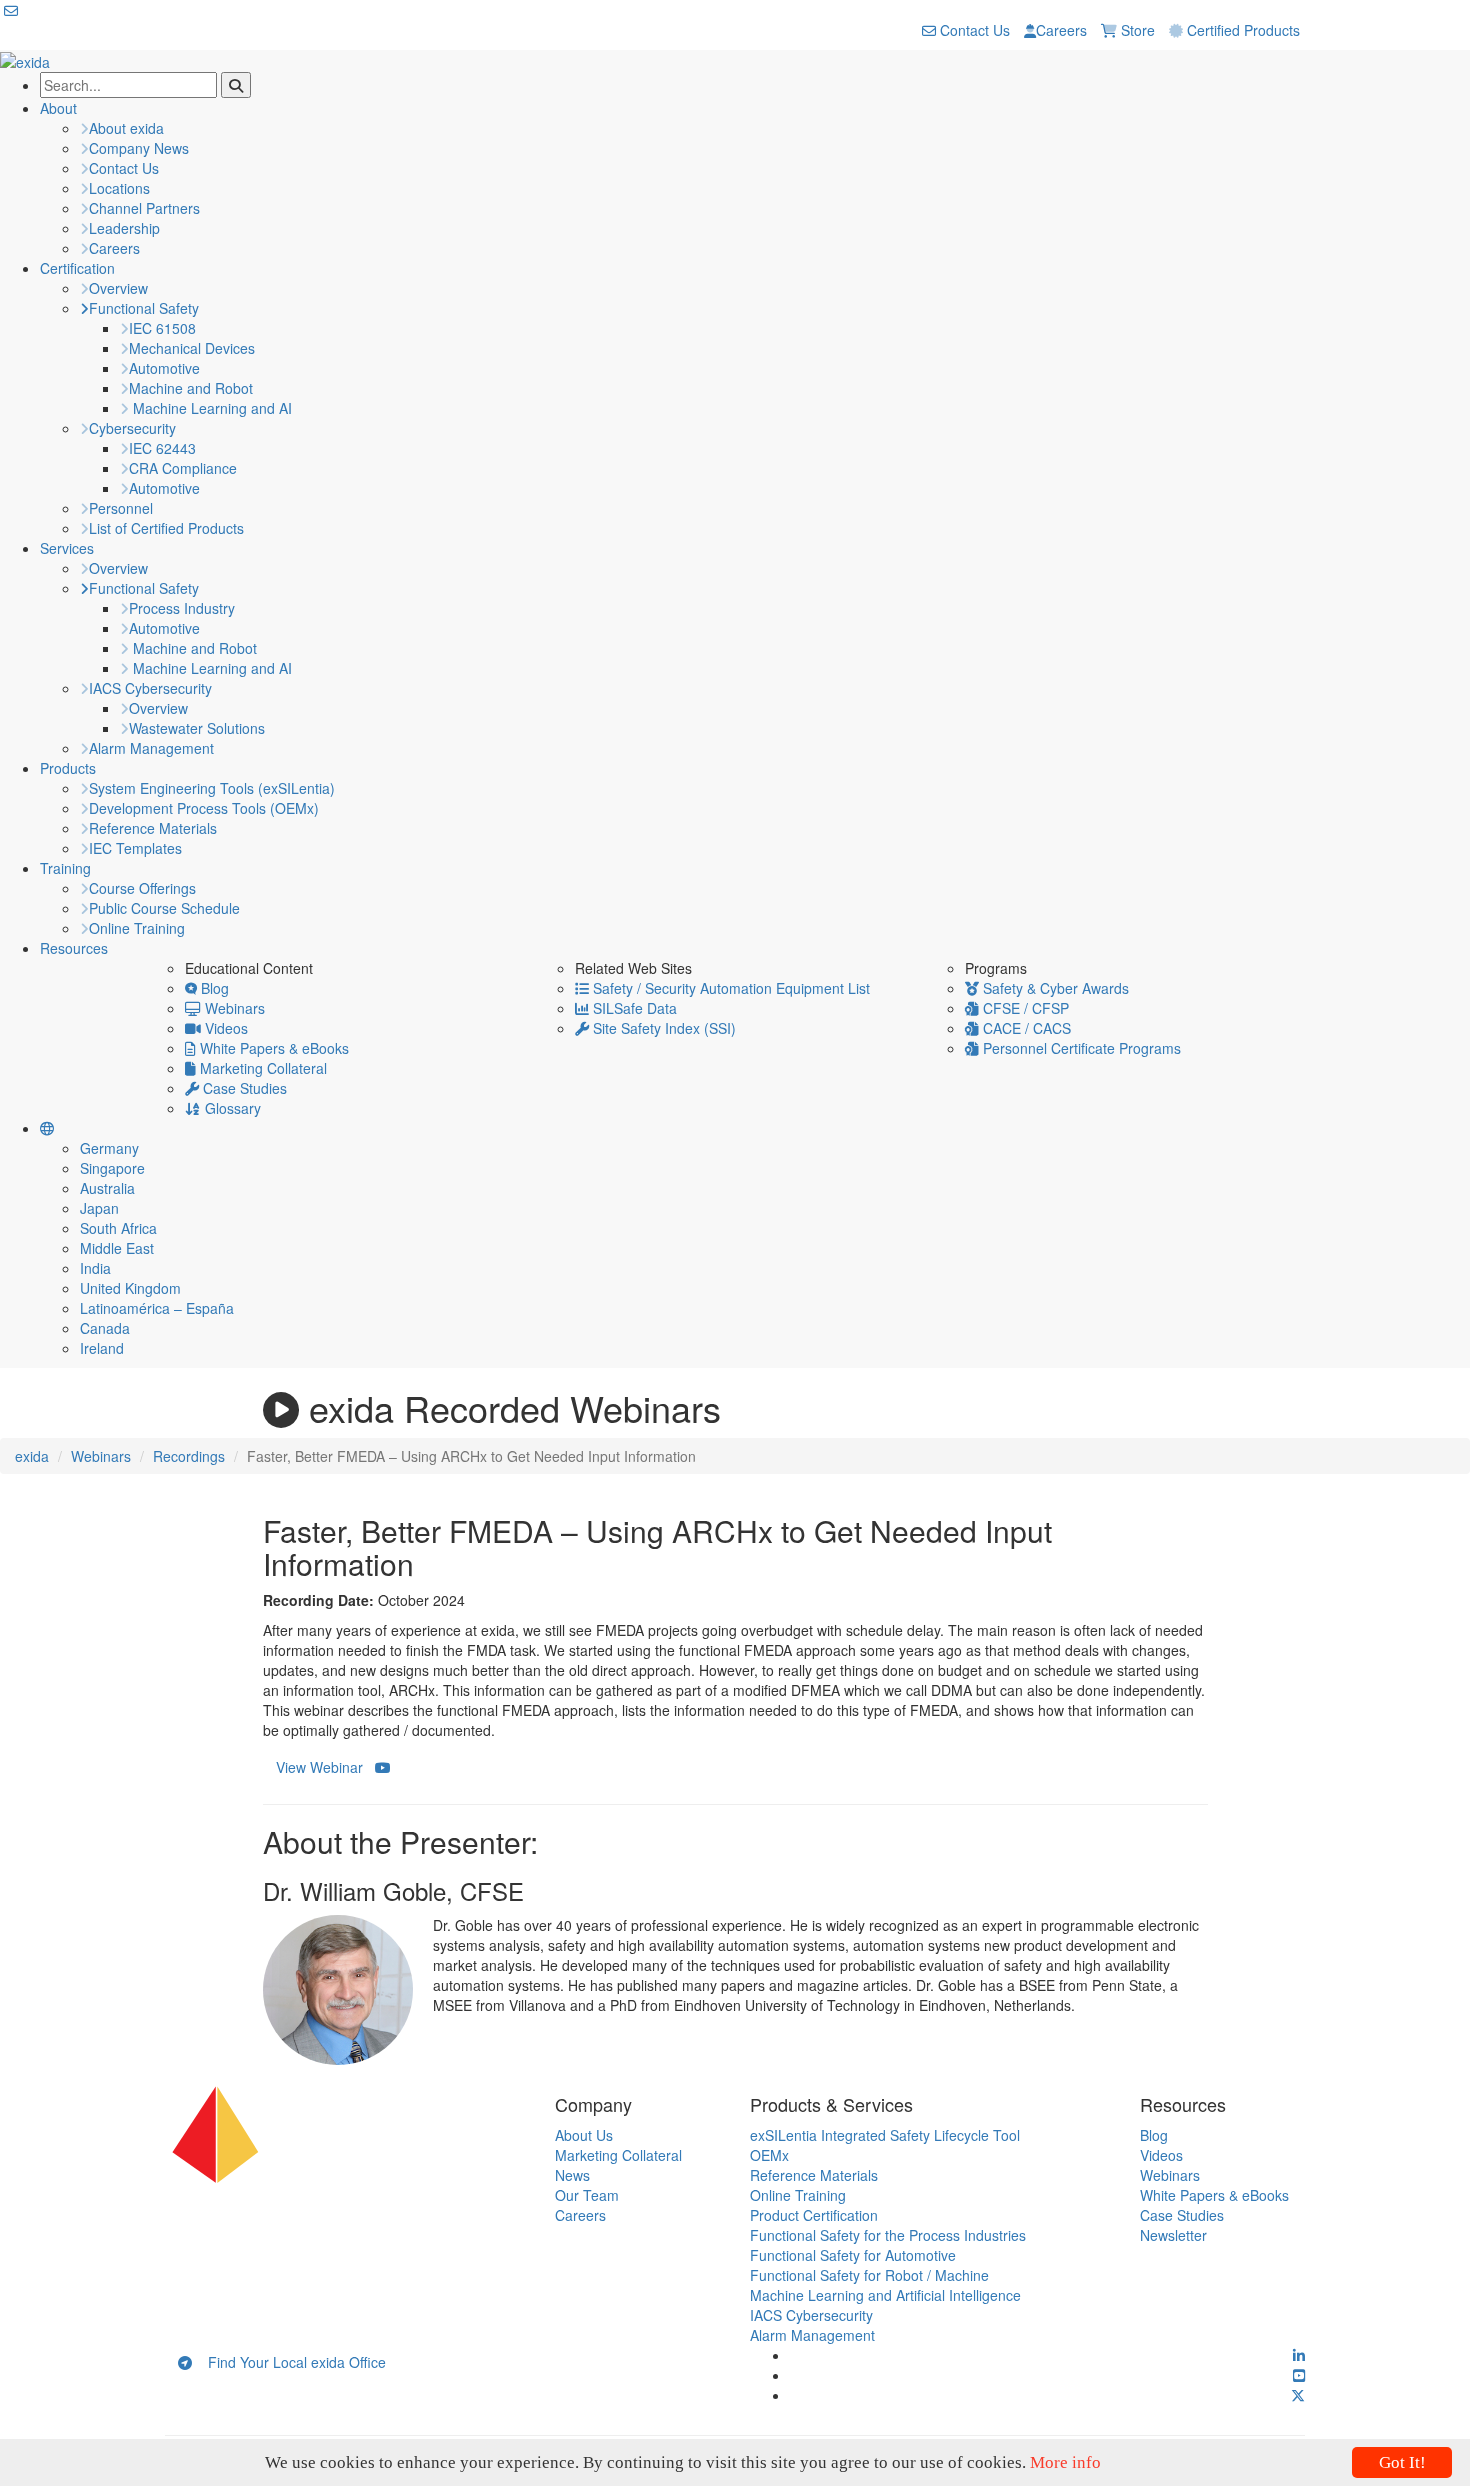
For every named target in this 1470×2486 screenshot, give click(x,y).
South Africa (118, 1228)
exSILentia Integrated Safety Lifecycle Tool (885, 2135)
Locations (119, 188)
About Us (584, 2135)
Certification (77, 268)
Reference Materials (153, 828)
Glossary (231, 1108)
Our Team (587, 2195)
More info (1065, 2462)
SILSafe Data (633, 1008)
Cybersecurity (132, 428)
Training (65, 868)
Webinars (233, 1008)
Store (1136, 30)
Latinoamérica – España (157, 1308)
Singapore (112, 1168)
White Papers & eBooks (272, 1048)
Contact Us (973, 30)
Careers (1061, 30)
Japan (99, 1208)
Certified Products (1241, 30)
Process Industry (182, 608)
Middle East (117, 1248)
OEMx (769, 2155)
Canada (105, 1328)
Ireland (102, 1348)
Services (67, 548)
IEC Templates (135, 848)
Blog (213, 988)
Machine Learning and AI (210, 408)
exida (32, 1456)
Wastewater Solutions (197, 728)
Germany (109, 1148)
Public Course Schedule (164, 908)
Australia (107, 1188)
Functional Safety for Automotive (853, 2255)
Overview (118, 288)
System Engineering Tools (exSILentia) (212, 788)
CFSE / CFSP (1024, 1008)
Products (68, 768)
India (95, 1268)
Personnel (121, 508)
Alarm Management (151, 748)
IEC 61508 (162, 328)
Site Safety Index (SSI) (662, 1028)
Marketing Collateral (261, 1068)
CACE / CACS (1025, 1028)
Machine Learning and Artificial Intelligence (885, 2295)
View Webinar (325, 1767)
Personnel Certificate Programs (1080, 1048)
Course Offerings (142, 888)
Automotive (164, 368)
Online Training (137, 928)
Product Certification (814, 2215)
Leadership (124, 228)
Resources (74, 948)
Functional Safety (144, 308)
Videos (224, 1028)
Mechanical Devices (192, 348)
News (572, 2175)
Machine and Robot (191, 388)
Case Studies (243, 1088)
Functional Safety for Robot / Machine (869, 2275)
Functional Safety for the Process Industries (888, 2235)
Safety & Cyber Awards (1054, 988)
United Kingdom (130, 1288)
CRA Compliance (183, 468)
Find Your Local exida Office (289, 2362)
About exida (126, 128)
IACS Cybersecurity (150, 688)
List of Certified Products (166, 528)
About (58, 108)
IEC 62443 (162, 448)
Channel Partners (144, 208)
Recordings (189, 1456)
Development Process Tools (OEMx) (204, 808)
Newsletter (1173, 2235)
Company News (139, 148)
